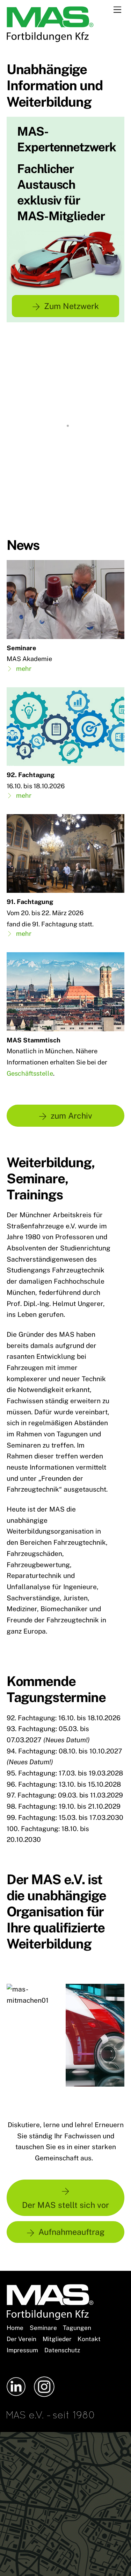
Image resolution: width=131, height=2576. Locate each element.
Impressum (22, 2350)
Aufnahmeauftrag (71, 2232)
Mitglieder (57, 2339)
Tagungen (77, 2328)
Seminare (43, 2328)
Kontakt (89, 2339)
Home (15, 2328)
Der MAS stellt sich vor (65, 2205)
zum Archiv (71, 1116)
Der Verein (21, 2339)
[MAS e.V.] (50, 39)
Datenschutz (62, 2350)
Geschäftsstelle (30, 1073)
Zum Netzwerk (71, 306)
